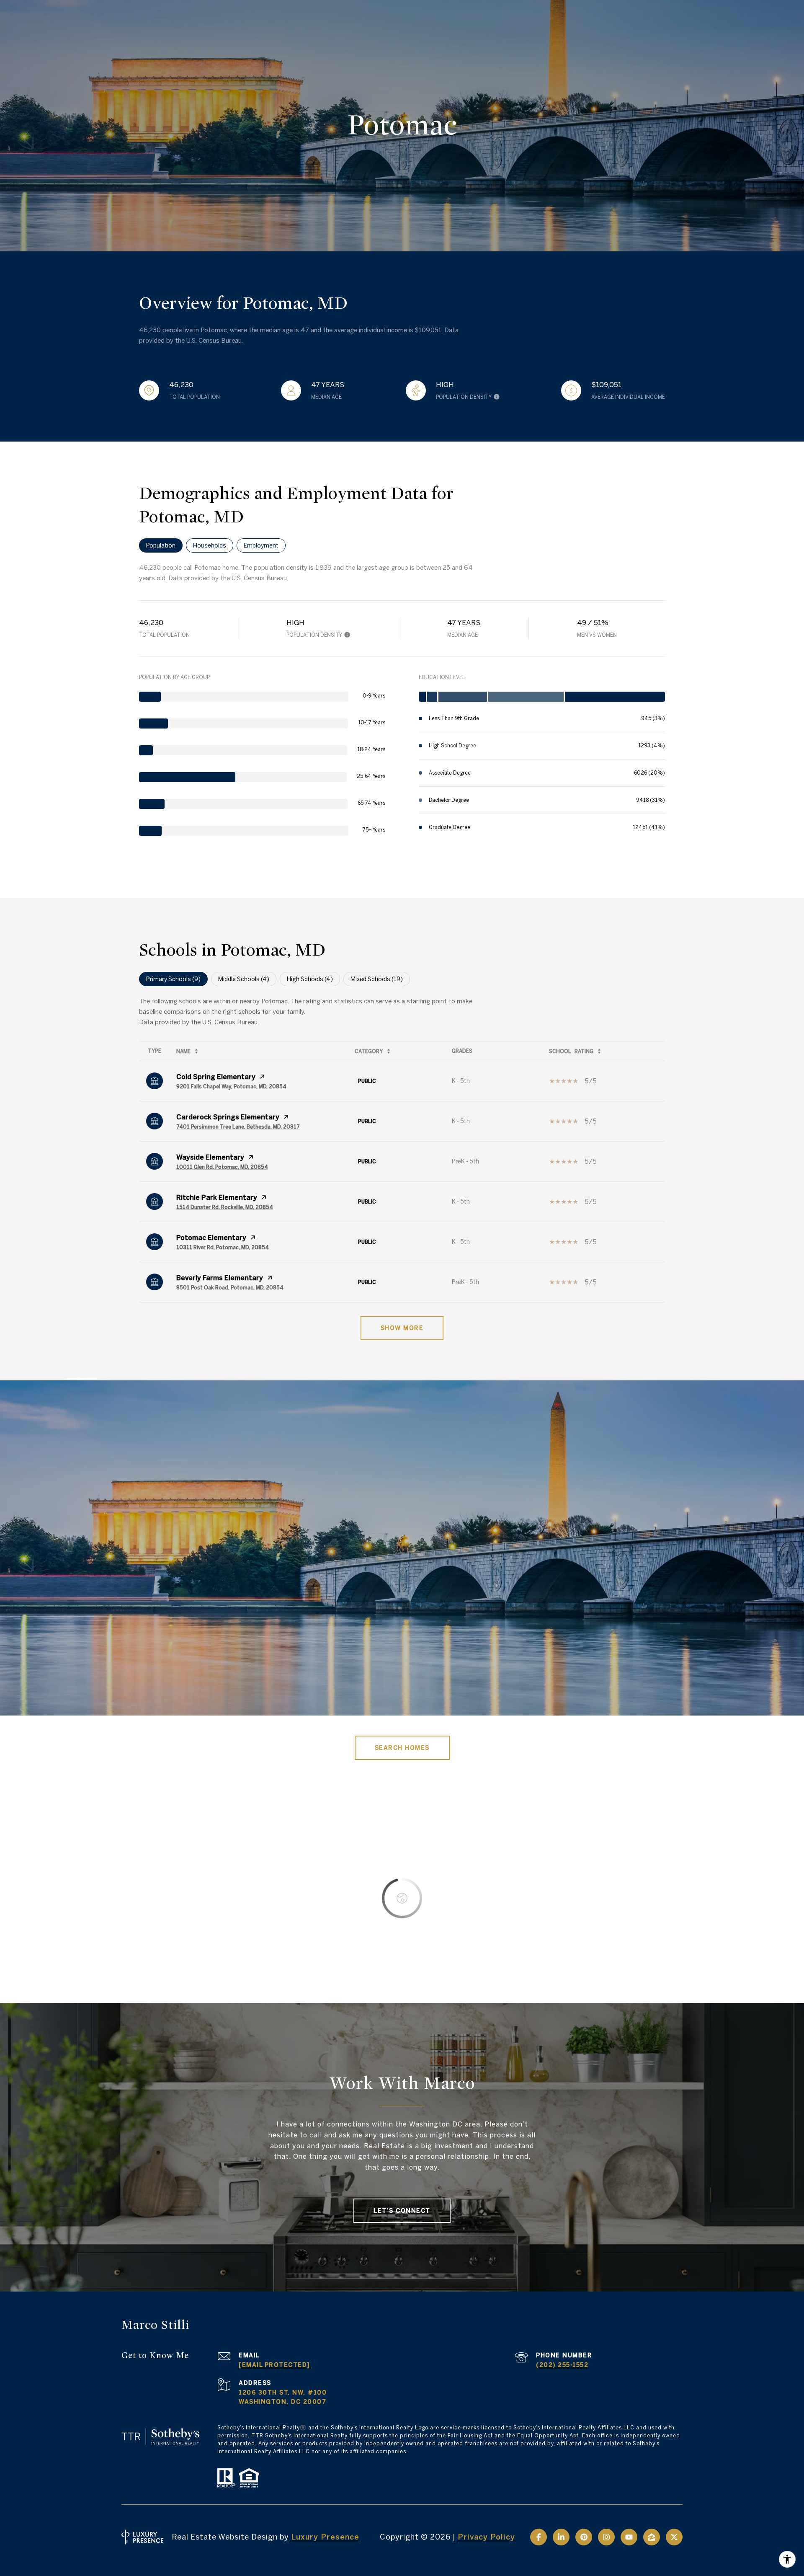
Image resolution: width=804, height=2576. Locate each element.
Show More (402, 1328)
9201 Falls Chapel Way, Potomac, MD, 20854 (231, 1086)
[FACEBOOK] (539, 2537)
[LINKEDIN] (561, 2537)
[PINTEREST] (584, 2537)
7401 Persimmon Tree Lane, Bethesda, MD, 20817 (238, 1127)
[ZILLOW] (652, 2537)
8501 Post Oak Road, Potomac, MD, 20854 (230, 1287)
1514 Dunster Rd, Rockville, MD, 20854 (225, 1207)
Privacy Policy (486, 2537)
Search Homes (402, 1748)
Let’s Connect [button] (402, 2211)
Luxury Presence (325, 2537)
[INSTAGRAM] (606, 2537)
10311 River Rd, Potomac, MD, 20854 (223, 1247)
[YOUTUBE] (629, 2537)
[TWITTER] (674, 2537)
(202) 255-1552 (562, 2365)
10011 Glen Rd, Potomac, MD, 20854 (222, 1167)
